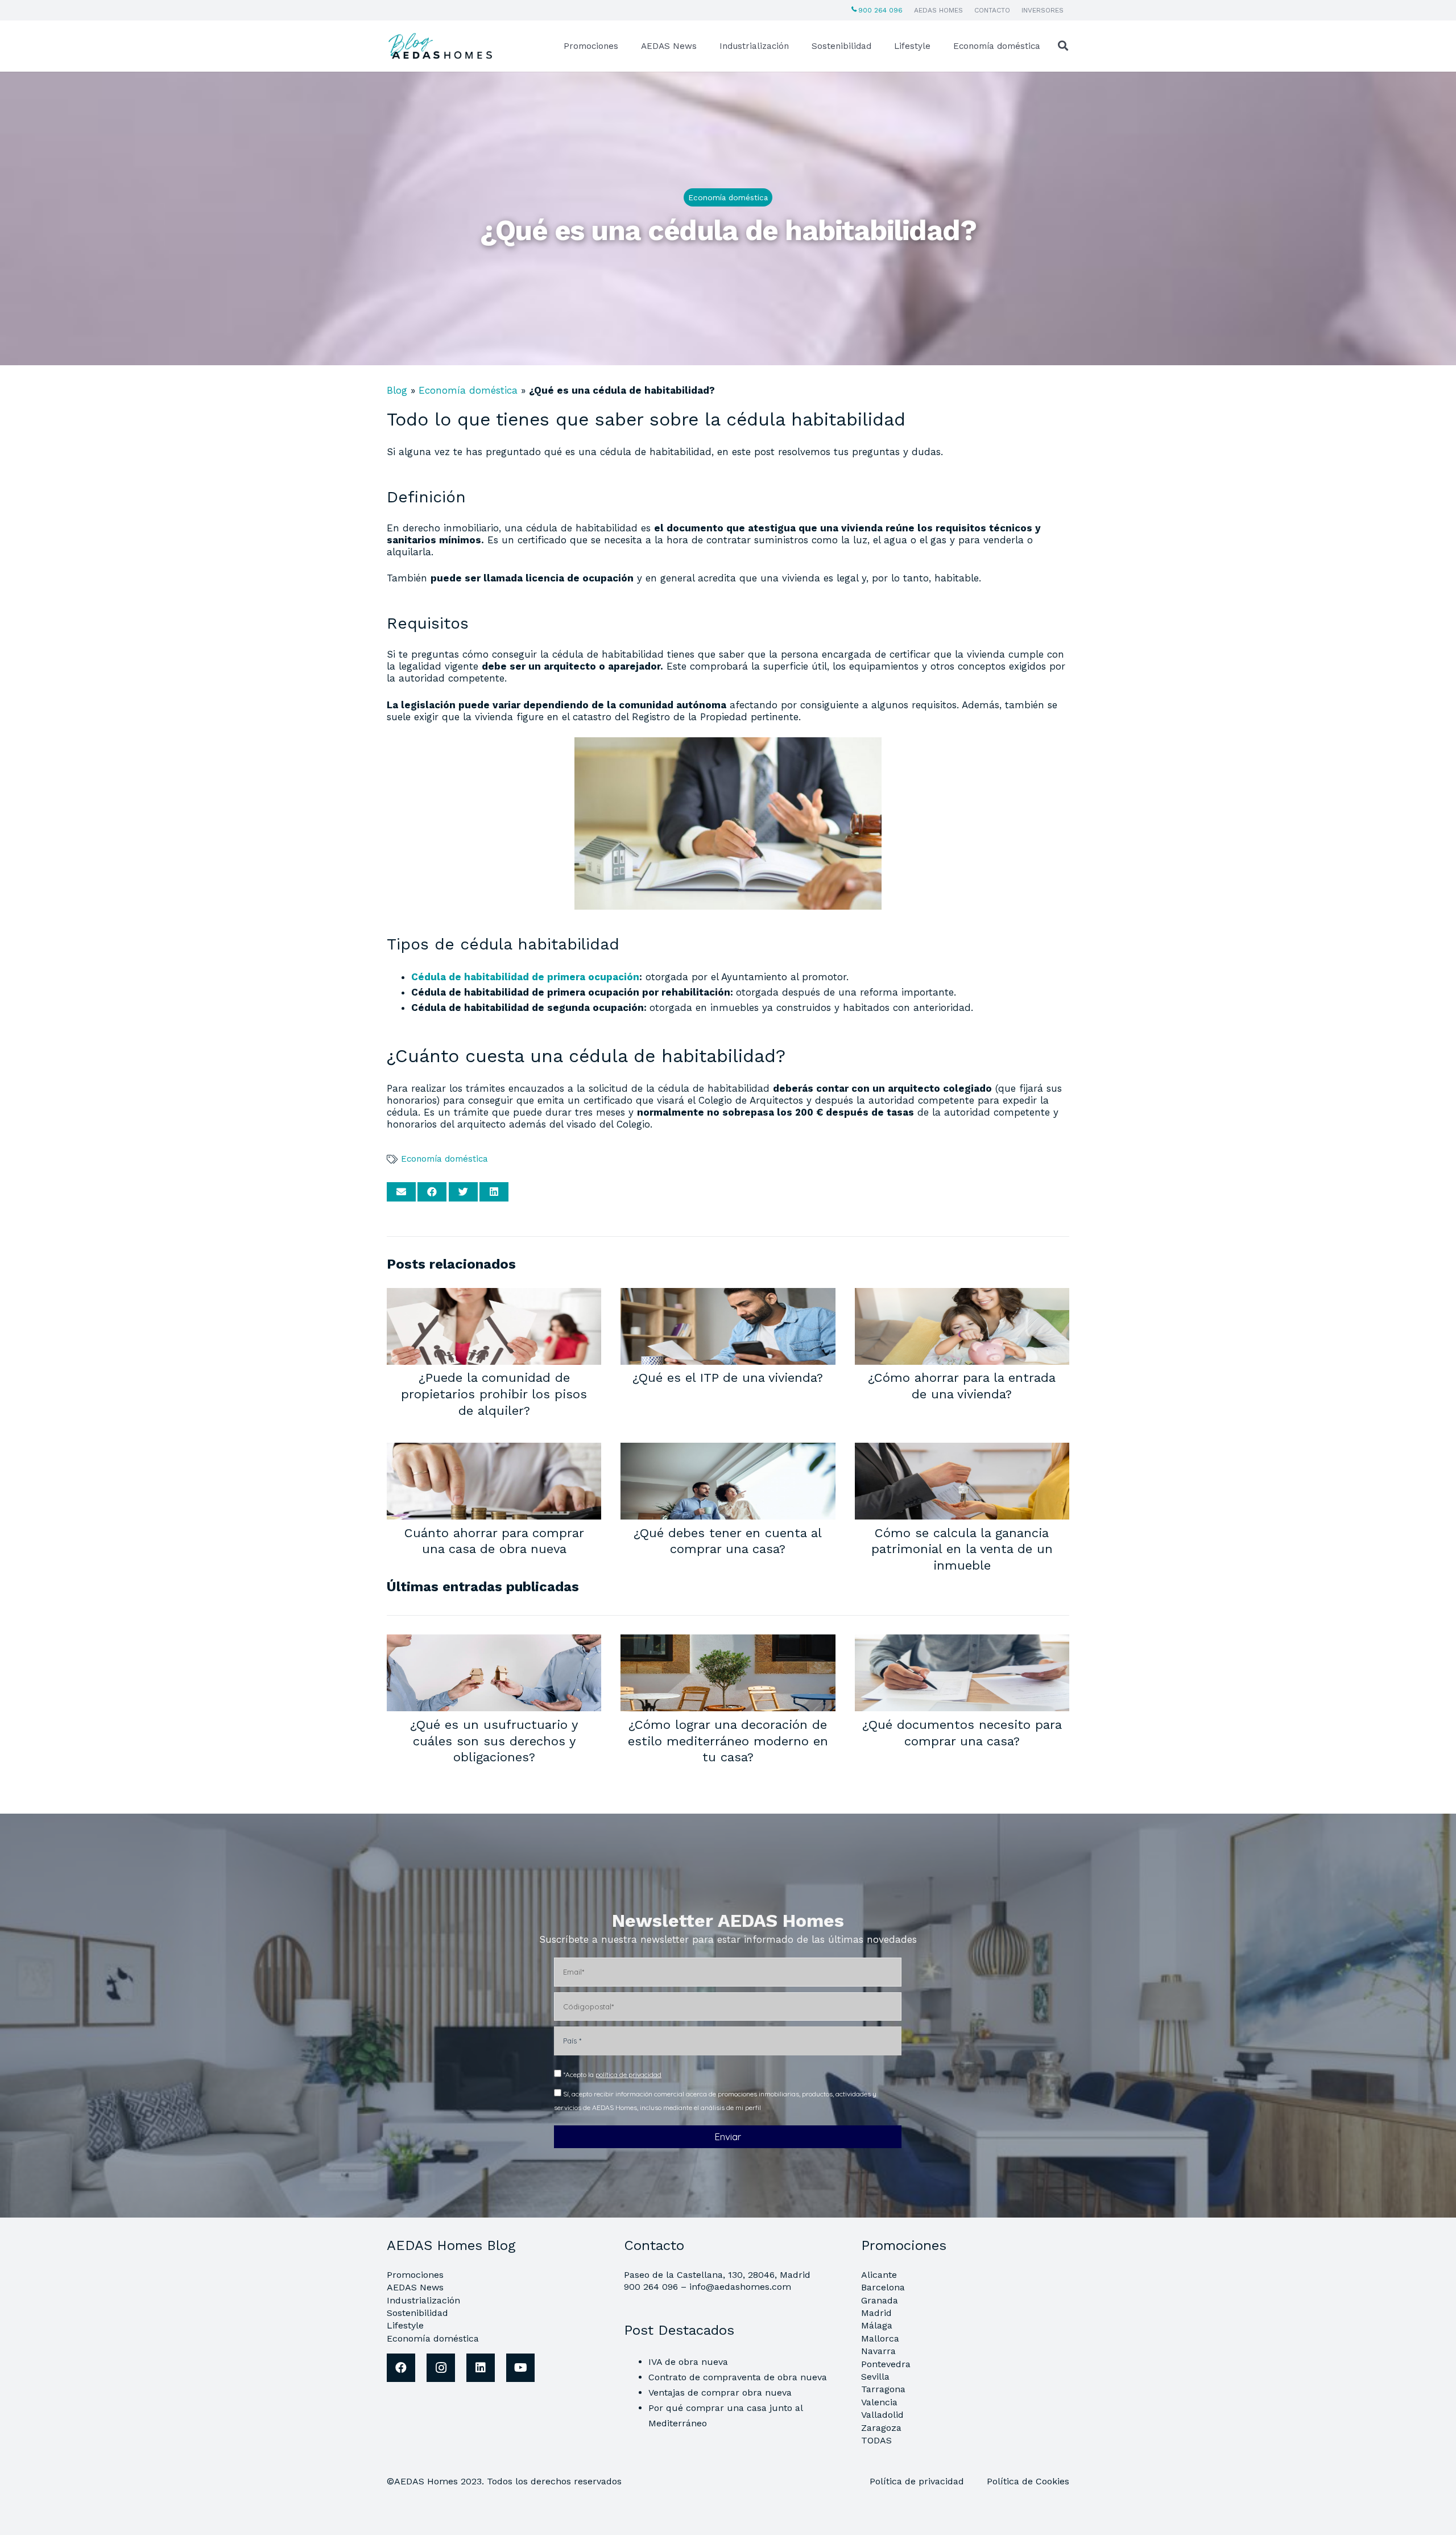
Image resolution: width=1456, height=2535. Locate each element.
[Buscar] (1063, 46)
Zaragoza (881, 2428)
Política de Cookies (1028, 2481)
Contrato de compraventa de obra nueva (738, 2377)
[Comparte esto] (432, 1192)
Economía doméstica (468, 390)
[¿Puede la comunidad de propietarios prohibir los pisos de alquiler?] (494, 1295)
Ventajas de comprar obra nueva (720, 2392)
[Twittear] (463, 1192)
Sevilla (875, 2377)
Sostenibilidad (417, 2313)
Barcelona (883, 2287)
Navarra (878, 2351)
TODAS (876, 2440)
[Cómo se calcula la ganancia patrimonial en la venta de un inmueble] (962, 1450)
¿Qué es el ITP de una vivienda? (728, 1377)
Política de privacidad (918, 2481)
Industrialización (423, 2300)
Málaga (877, 2325)
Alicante (879, 2275)
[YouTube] (520, 2368)
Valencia (879, 2402)
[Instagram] (441, 2368)
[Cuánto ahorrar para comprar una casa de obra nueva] (494, 1450)
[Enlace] (442, 46)
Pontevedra (886, 2364)
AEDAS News (415, 2287)
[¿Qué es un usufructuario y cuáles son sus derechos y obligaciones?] (494, 1642)
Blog (397, 390)
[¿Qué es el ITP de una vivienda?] (728, 1295)
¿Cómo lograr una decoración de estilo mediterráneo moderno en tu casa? (728, 1741)
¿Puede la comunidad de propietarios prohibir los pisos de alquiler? (494, 1394)
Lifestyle (405, 2325)
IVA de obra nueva (688, 2362)
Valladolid (882, 2415)
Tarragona (883, 2389)
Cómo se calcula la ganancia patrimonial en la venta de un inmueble (962, 1549)
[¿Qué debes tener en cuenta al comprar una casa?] (728, 1450)
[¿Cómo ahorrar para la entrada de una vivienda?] (962, 1295)
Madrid (876, 2313)
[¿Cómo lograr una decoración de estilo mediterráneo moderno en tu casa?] (728, 1642)
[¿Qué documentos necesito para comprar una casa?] (962, 1642)
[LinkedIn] (481, 2368)
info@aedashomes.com (740, 2287)
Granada (880, 2300)
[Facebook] (401, 2368)
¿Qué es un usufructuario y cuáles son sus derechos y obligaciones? (494, 1741)
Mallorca (880, 2338)
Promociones (415, 2275)
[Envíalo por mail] (401, 1192)
